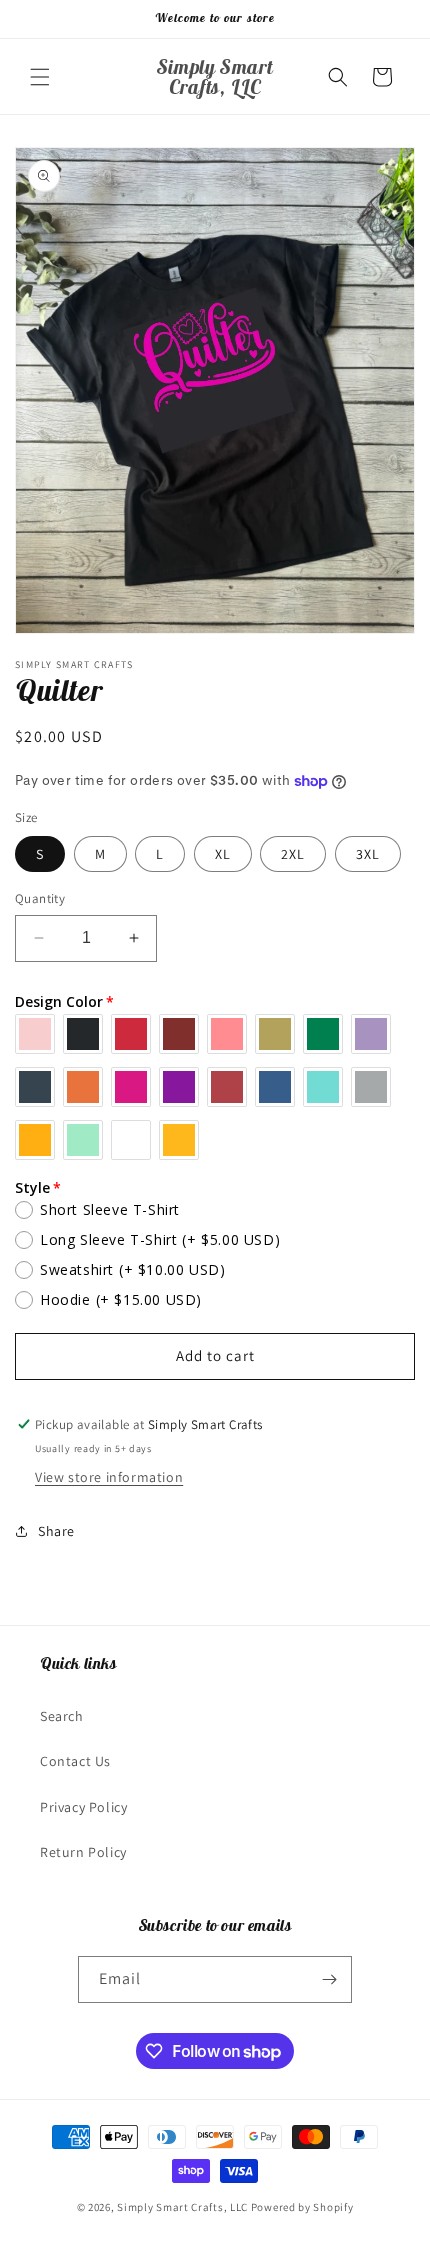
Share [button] (56, 1531)
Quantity (40, 898)
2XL (293, 854)
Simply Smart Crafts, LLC (182, 2207)
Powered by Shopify (302, 2207)
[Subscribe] (329, 1979)
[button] (40, 77)
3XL (368, 854)
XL (223, 854)
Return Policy (83, 1852)
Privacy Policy (83, 1807)
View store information (109, 1477)
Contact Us (75, 1761)
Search (62, 1716)
